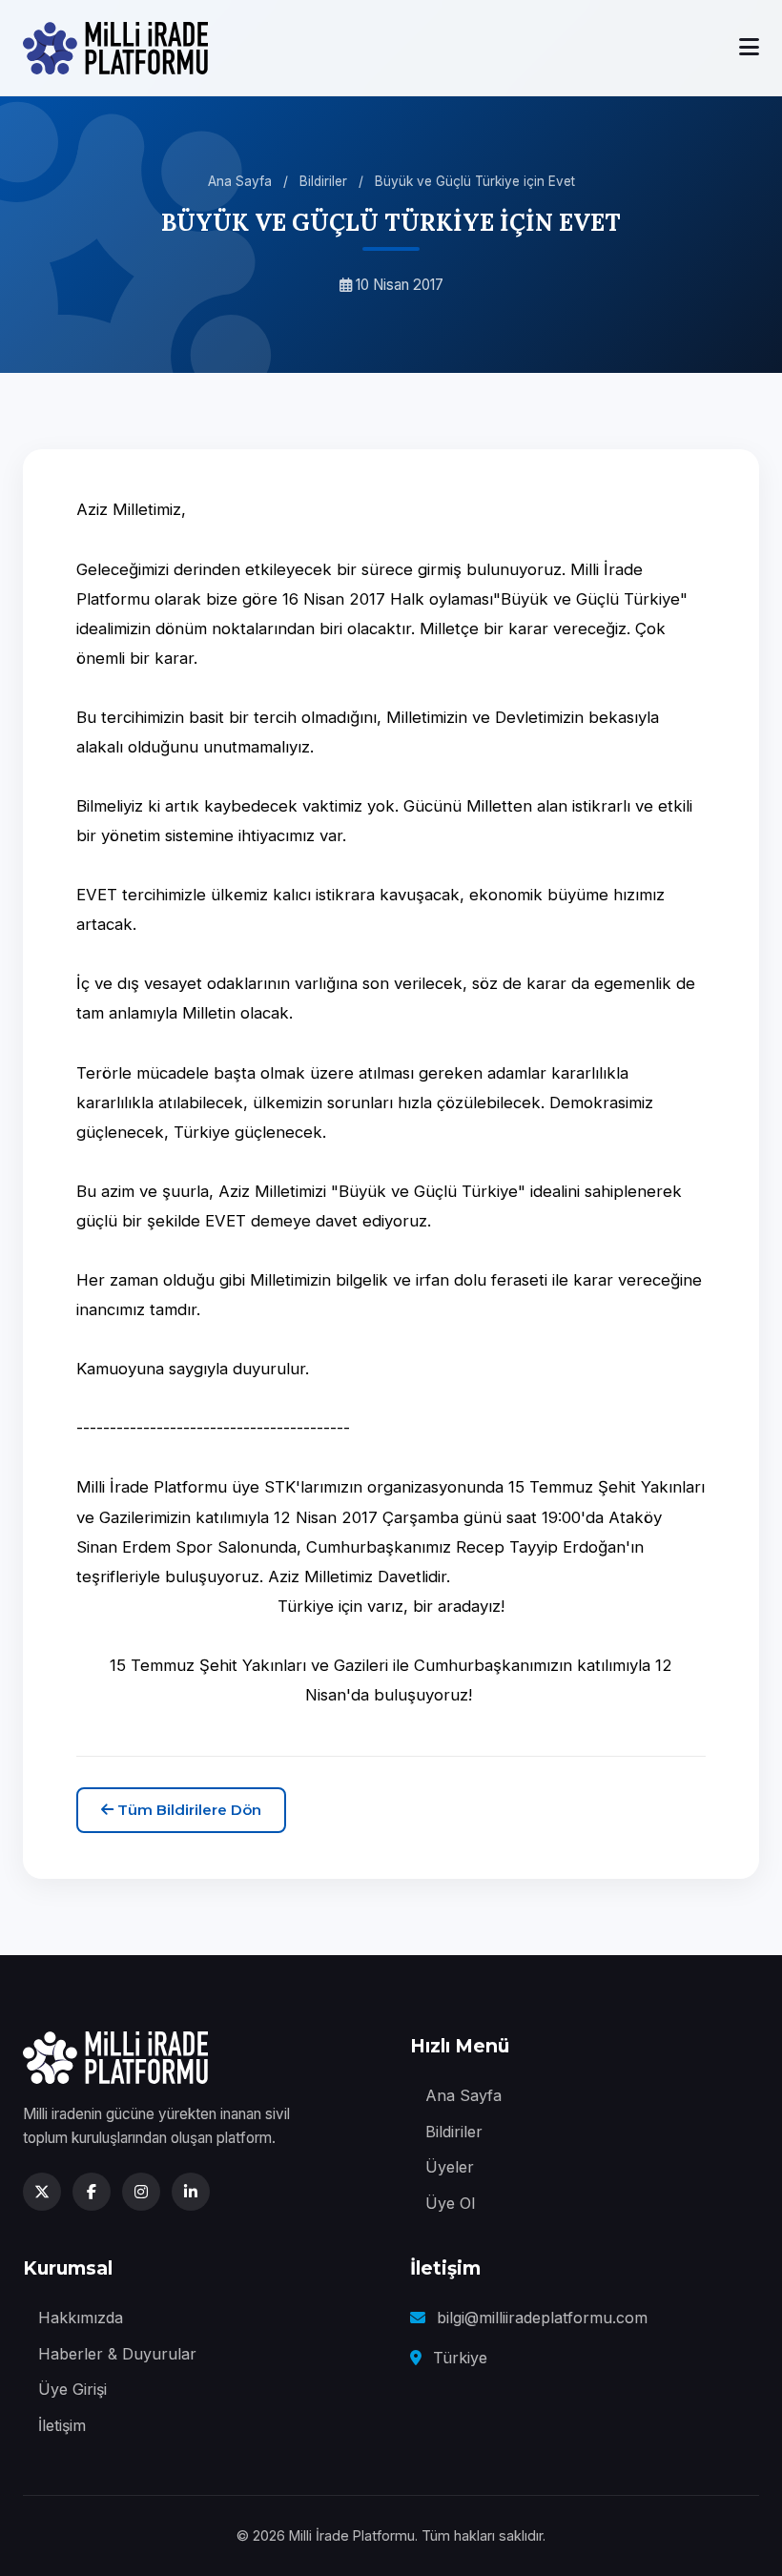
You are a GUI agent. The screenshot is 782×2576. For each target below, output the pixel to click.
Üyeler (450, 2167)
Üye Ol (450, 2203)
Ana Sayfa (240, 181)
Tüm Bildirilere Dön (187, 1810)
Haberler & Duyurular (117, 2354)
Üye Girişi (72, 2389)
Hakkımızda (81, 2318)
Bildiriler (323, 181)
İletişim (62, 2425)
